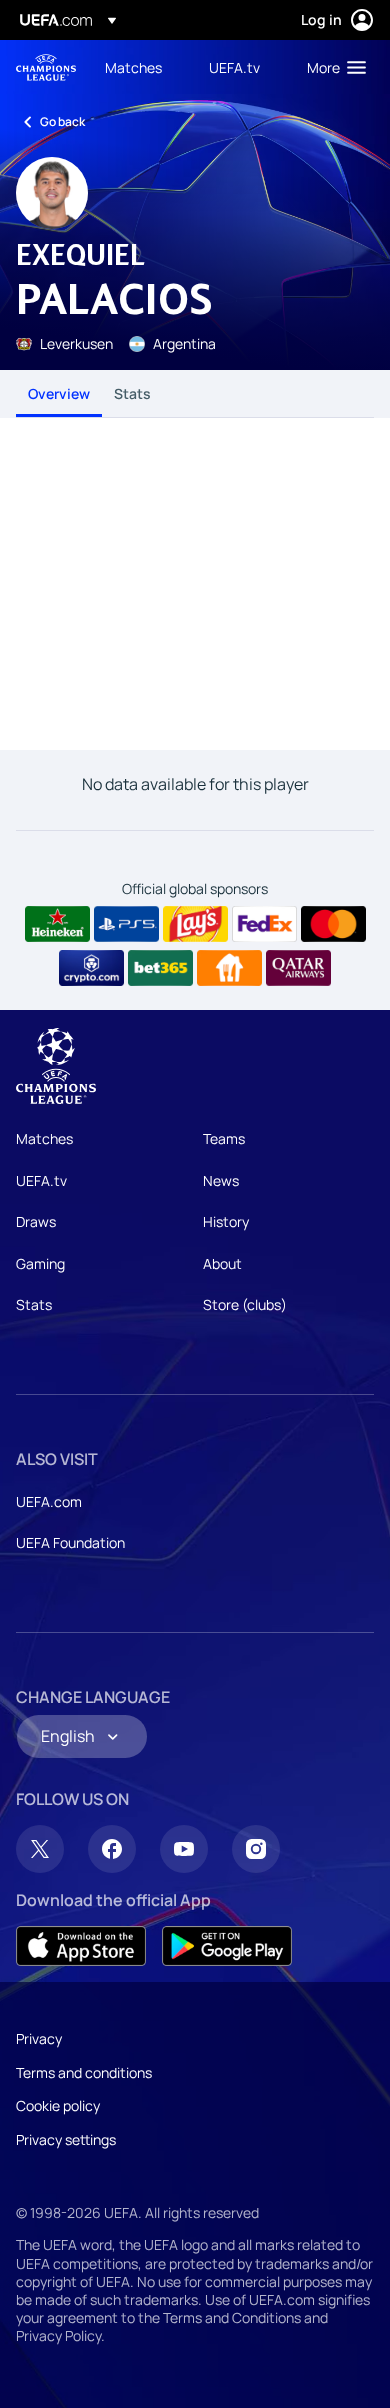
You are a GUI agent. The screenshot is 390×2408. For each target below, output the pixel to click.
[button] (332, 67)
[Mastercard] (333, 924)
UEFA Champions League (46, 67)
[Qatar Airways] (298, 968)
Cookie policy (58, 2105)
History (226, 1221)
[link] (133, 67)
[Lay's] (195, 924)
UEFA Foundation (70, 1542)
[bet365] (160, 968)
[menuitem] (140, 67)
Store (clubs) (245, 1304)
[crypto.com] (91, 968)
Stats (132, 393)
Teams (224, 1138)
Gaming (40, 1263)
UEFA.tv (41, 1180)
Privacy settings (66, 2139)
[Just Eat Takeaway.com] (229, 968)
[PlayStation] (126, 924)
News (221, 1180)
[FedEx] (264, 924)
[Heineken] (57, 924)
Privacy (39, 2038)
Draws (36, 1221)
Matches (44, 1138)
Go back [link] (62, 121)
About (222, 1263)
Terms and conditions (84, 2072)
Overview (59, 393)
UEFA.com (49, 1501)
